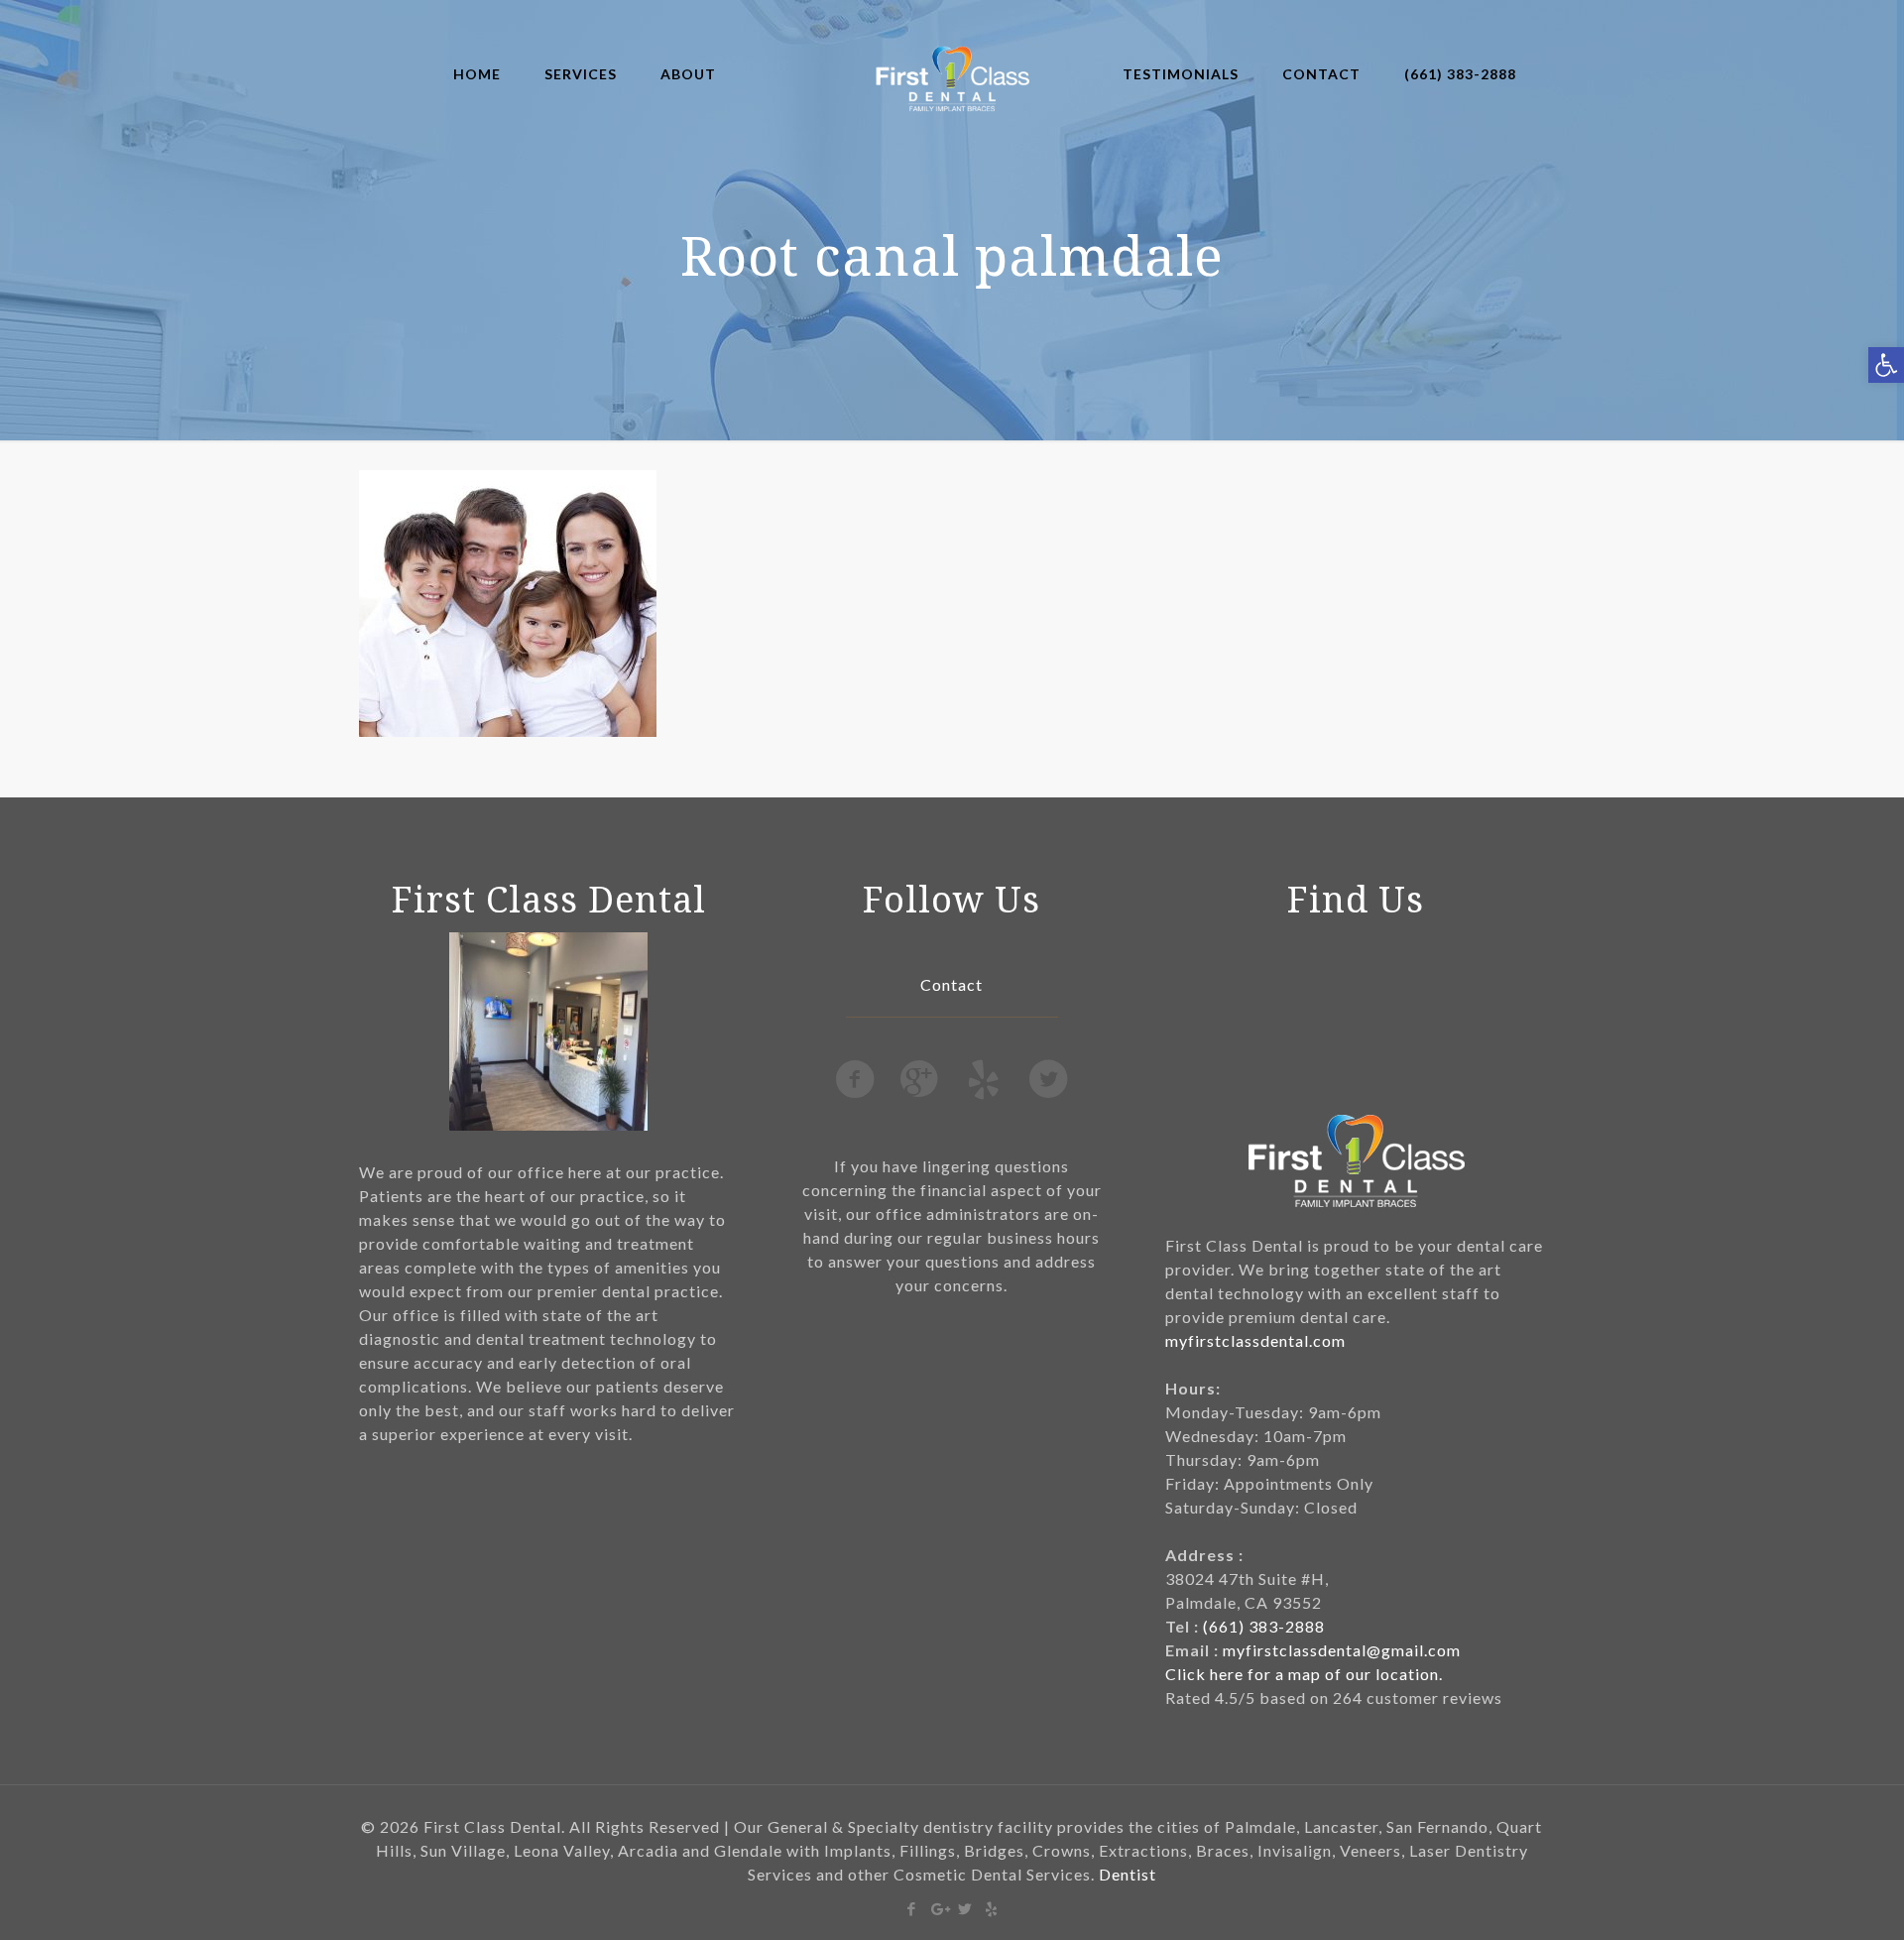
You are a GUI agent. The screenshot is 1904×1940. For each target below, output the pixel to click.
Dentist (1128, 1874)
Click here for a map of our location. (1304, 1674)
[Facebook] (912, 1908)
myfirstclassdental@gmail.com (1342, 1650)
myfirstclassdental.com (1255, 1340)
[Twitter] (965, 1908)
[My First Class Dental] (952, 74)
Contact (952, 984)
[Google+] (939, 1908)
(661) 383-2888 (1264, 1626)
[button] (1886, 365)
